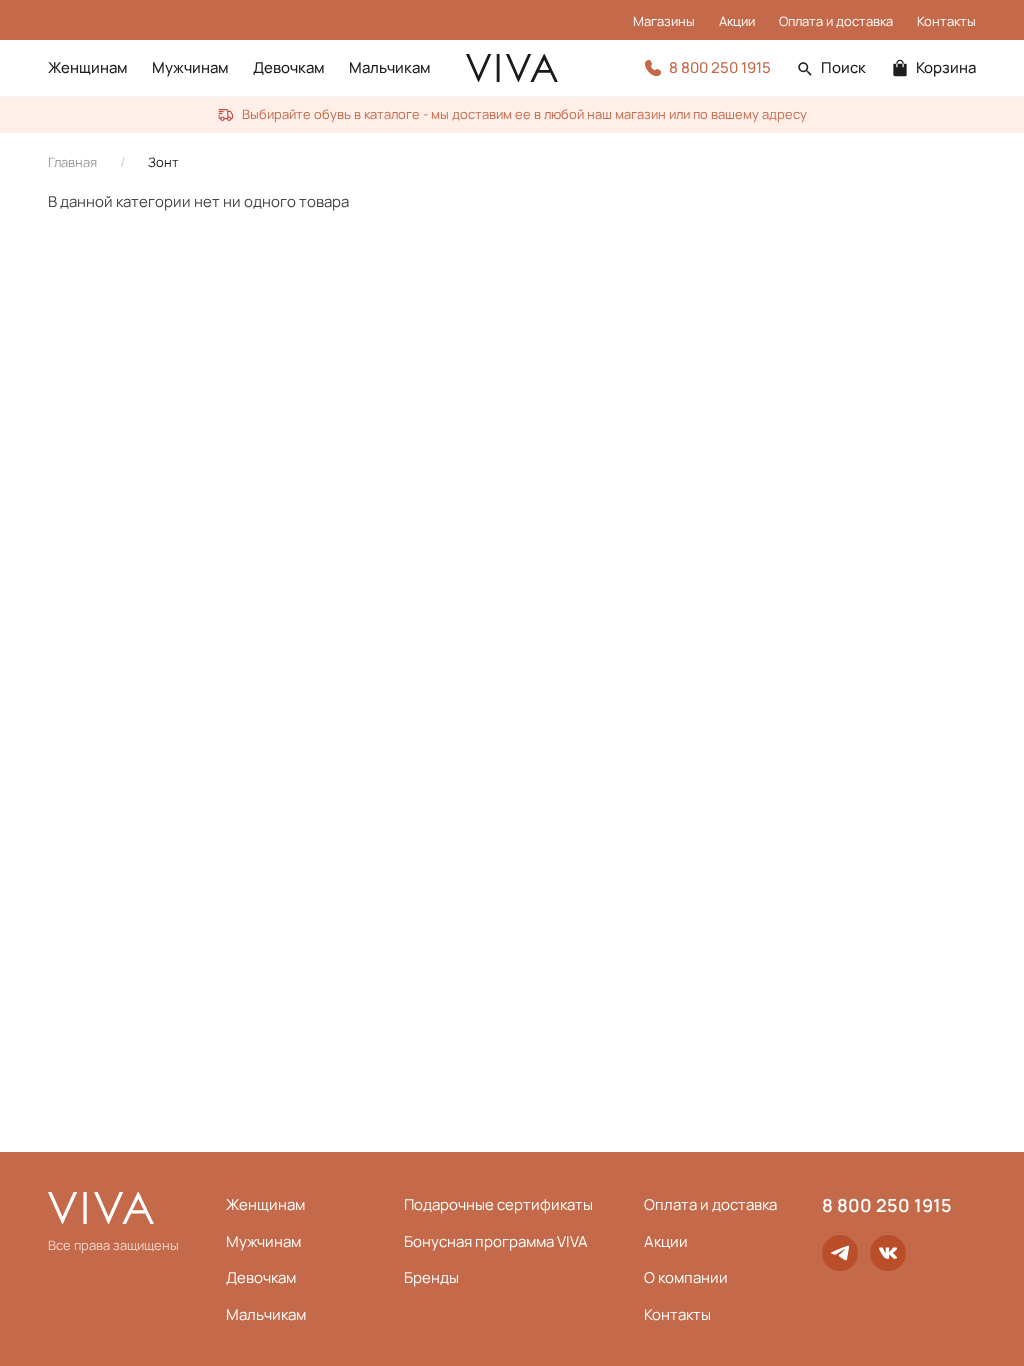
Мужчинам (190, 67)
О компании (686, 1277)
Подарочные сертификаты (498, 1204)
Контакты (946, 21)
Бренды (431, 1277)
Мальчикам (390, 67)
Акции (737, 21)
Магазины (664, 21)
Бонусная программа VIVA (496, 1241)
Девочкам (289, 67)
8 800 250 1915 (887, 1205)
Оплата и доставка (836, 21)
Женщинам (88, 67)
